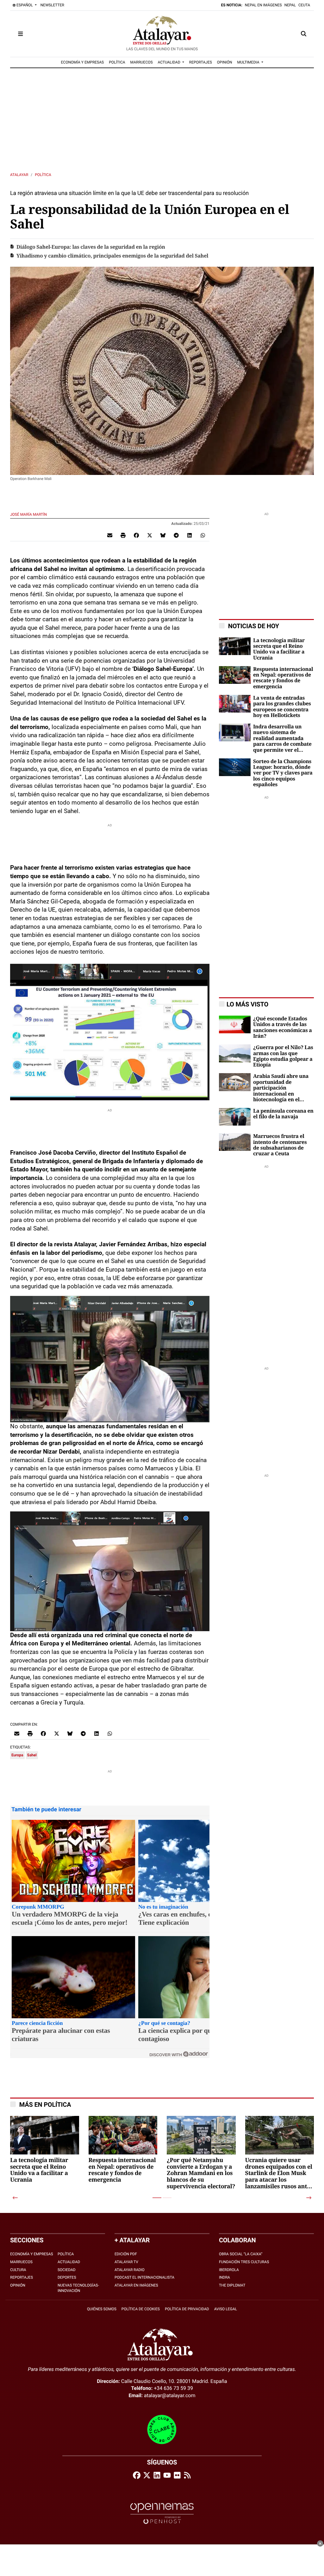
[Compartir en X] (150, 535)
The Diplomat (232, 2285)
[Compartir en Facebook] (136, 535)
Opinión (18, 2285)
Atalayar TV (126, 2262)
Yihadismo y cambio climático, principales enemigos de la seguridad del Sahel (113, 256)
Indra (224, 2277)
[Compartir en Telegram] (176, 535)
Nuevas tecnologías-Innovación (78, 2288)
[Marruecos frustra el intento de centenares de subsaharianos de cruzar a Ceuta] (235, 1142)
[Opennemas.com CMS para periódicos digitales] (162, 2513)
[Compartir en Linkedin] (190, 535)
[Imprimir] (123, 535)
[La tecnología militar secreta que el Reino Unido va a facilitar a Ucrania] (235, 646)
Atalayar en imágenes (136, 2285)
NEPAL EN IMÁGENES (263, 5)
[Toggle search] (304, 34)
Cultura (18, 2270)
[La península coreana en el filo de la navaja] (235, 1116)
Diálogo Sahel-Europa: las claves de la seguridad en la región (91, 247)
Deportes (67, 2277)
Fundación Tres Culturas (244, 2262)
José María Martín (29, 514)
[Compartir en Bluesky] (163, 535)
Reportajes (22, 2277)
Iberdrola (229, 2270)
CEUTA (304, 5)
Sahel (32, 1755)
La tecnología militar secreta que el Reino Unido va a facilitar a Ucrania (279, 649)
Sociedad (67, 2270)
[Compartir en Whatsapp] (203, 535)
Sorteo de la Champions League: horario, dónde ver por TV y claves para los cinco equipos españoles (283, 773)
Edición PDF (126, 2254)
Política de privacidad (187, 2309)
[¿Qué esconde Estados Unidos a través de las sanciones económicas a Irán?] (235, 1024)
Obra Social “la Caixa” (241, 2254)
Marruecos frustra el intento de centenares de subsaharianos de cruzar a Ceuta (280, 1145)
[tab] (157, 2198)
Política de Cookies (141, 2309)
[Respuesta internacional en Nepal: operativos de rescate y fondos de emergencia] (235, 674)
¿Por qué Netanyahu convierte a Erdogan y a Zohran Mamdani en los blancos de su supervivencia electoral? (201, 2174)
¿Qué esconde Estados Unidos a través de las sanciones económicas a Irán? (283, 1027)
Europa (17, 1755)
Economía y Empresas (32, 2254)
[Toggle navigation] (20, 34)
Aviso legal (226, 2309)
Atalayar (19, 175)
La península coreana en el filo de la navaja (283, 1114)
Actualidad (69, 2262)
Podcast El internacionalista (144, 2277)
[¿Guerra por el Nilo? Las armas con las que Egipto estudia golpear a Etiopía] (235, 1053)
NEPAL (290, 5)
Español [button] (25, 5)
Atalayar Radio (130, 2270)
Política (43, 175)
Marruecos (21, 2262)
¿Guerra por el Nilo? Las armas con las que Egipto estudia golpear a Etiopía (283, 1056)
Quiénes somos (102, 2309)
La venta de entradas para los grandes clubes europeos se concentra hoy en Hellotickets (282, 707)
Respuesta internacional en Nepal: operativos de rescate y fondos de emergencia (283, 678)
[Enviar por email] (110, 535)
